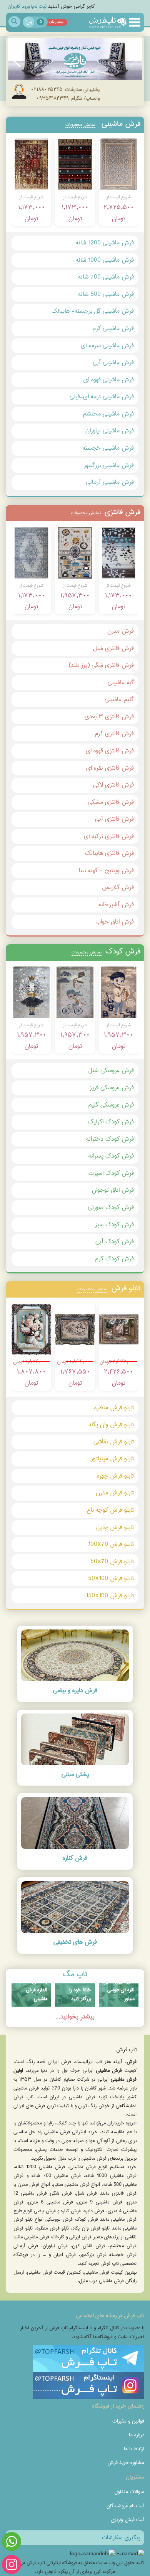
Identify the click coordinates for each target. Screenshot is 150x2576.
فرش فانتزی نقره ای (110, 768)
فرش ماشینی (103, 124)
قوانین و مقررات (128, 2421)
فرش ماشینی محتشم (108, 414)
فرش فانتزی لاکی (113, 785)
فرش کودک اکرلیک (111, 1122)
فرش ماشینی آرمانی (110, 482)
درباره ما (137, 2435)
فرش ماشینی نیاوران (110, 431)
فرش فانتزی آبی (114, 819)
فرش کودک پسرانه (111, 1156)
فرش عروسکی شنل (111, 1070)
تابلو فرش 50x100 (111, 1578)
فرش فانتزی (106, 512)
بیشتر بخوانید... (75, 2017)
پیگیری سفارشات (121, 2538)
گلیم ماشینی (119, 699)
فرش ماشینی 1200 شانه (105, 243)
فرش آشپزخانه (116, 905)
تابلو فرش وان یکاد (111, 1424)
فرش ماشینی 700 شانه (106, 277)
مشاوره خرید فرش (126, 2462)
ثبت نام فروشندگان (125, 2506)
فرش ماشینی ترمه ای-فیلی (102, 397)
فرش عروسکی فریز (112, 1088)
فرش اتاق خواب (115, 922)
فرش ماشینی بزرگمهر (109, 465)
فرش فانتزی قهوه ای (110, 751)
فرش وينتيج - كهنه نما (106, 870)
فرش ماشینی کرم (113, 328)
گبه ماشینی (121, 682)
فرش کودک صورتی (111, 1207)
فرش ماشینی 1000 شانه (105, 260)
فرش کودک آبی (115, 1241)
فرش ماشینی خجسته (108, 448)
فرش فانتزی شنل (113, 648)
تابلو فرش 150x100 (110, 1596)
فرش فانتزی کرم (114, 733)
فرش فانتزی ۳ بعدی (109, 717)
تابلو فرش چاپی (115, 1527)
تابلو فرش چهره (115, 1476)
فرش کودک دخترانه (110, 1139)
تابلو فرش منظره (114, 1408)
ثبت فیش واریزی (127, 2520)
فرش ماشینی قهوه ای (109, 380)
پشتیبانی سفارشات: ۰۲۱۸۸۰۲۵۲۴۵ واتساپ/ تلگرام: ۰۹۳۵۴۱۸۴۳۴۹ (65, 94)
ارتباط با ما (134, 2449)
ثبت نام (39, 6)
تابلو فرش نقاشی (114, 1442)
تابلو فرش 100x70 (111, 1544)
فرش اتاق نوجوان (113, 1190)
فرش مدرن (121, 631)
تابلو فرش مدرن (115, 1493)
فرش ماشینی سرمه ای (107, 346)
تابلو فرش (109, 1288)
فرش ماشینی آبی (113, 362)
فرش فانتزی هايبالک (109, 853)
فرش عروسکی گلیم (111, 1105)
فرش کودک (106, 951)
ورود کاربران (19, 6)
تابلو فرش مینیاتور (112, 1459)
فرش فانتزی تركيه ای (109, 836)
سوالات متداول (129, 2492)
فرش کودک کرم (114, 1259)
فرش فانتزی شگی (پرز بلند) (101, 665)
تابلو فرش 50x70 (112, 1561)
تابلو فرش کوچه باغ (110, 1510)
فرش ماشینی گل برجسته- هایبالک (93, 311)
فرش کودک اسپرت (111, 1173)
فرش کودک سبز (114, 1225)
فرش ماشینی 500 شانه (106, 294)
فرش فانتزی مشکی (111, 802)
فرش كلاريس (118, 887)
